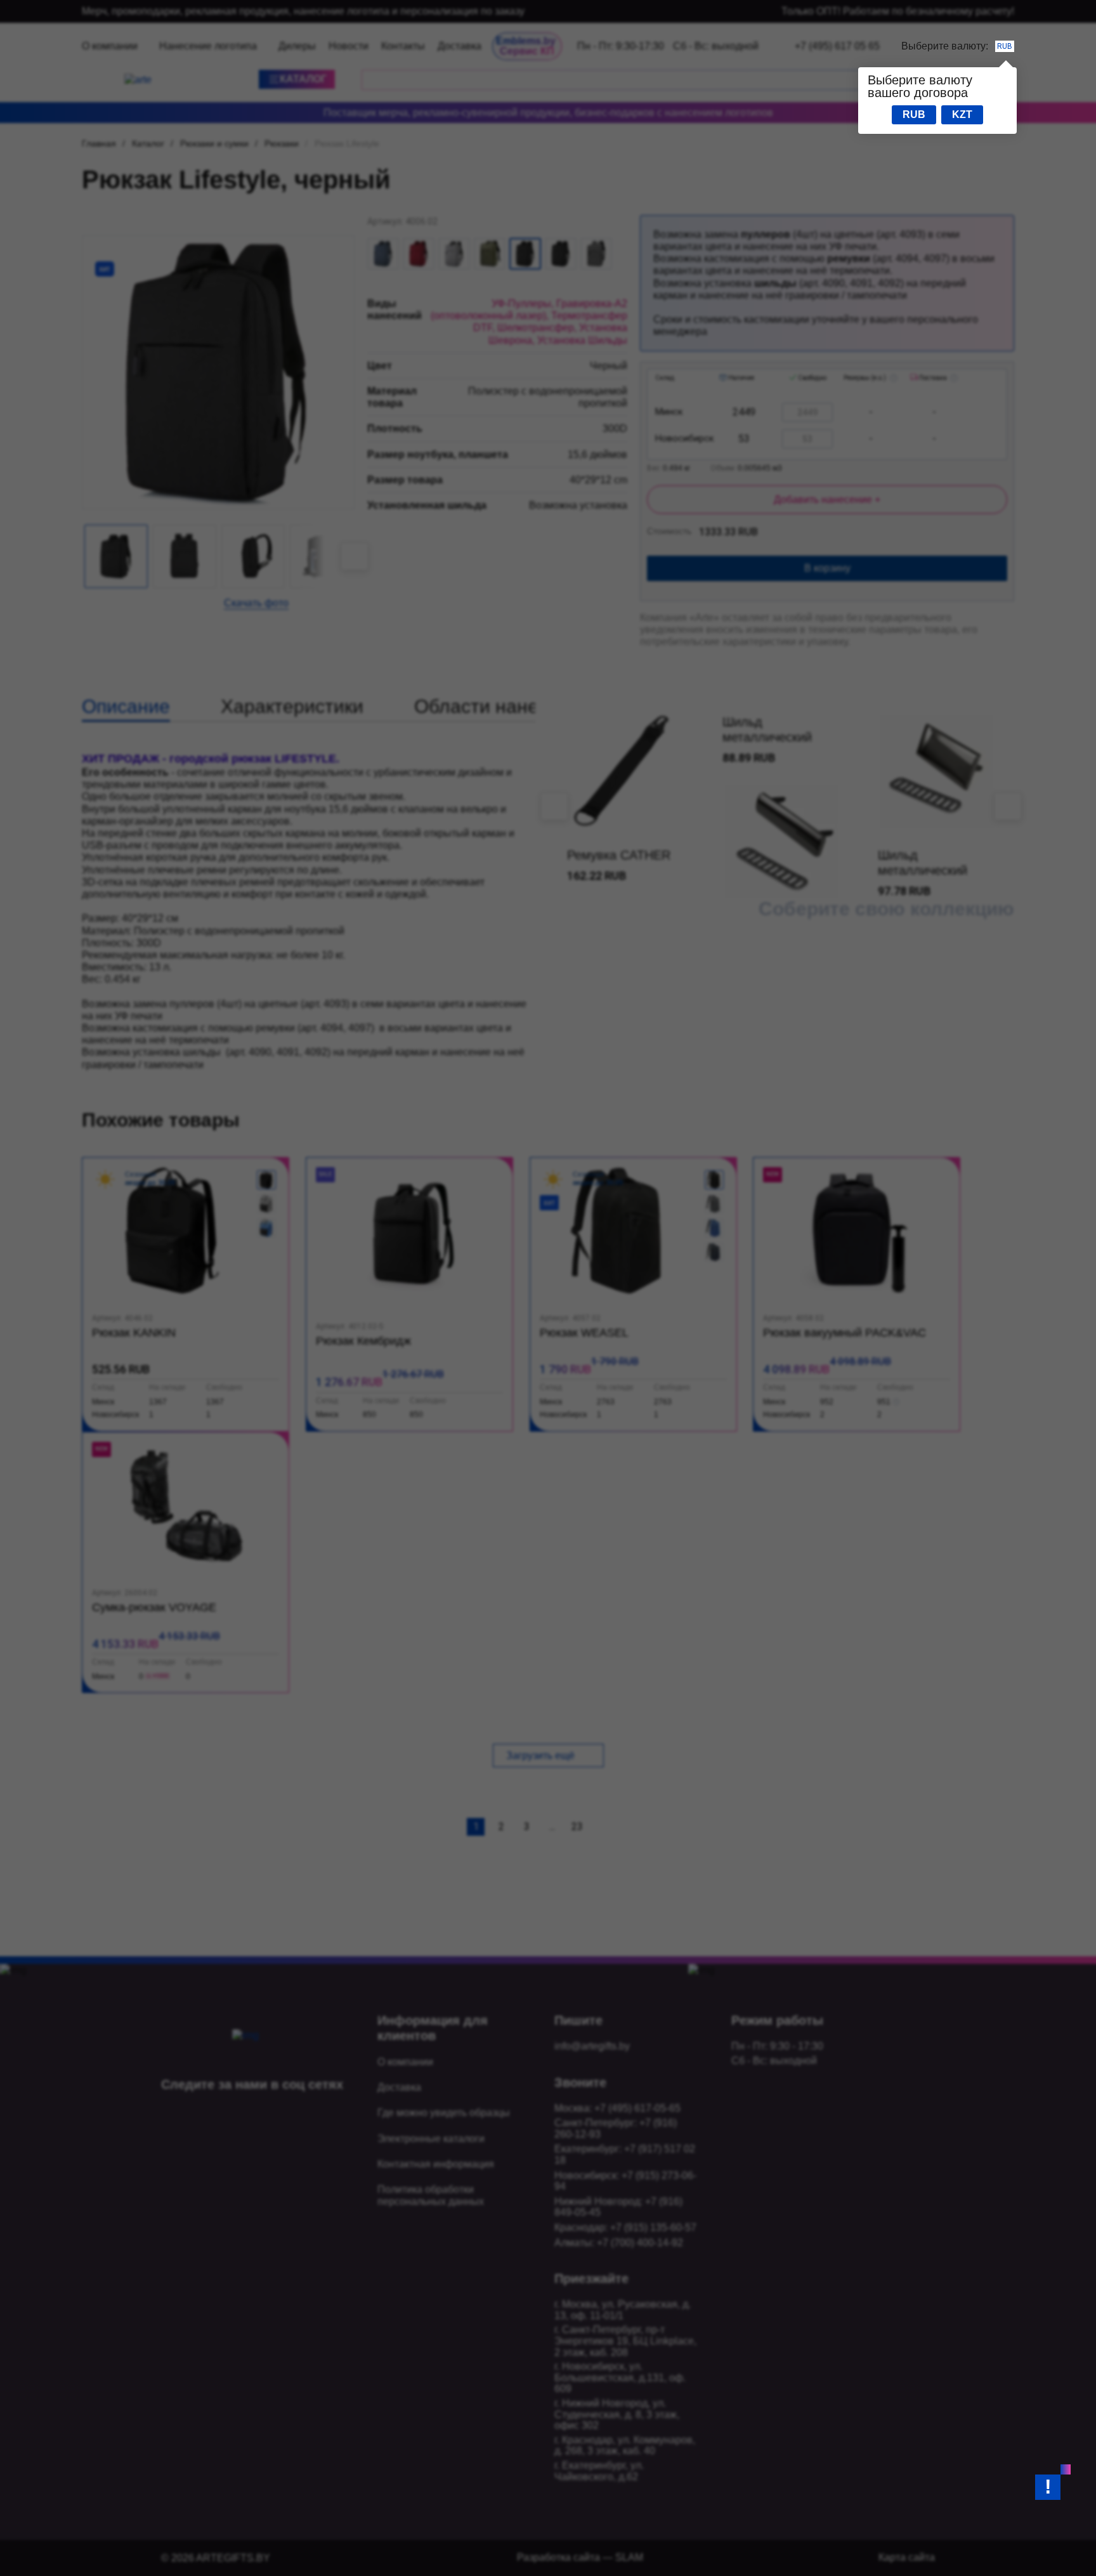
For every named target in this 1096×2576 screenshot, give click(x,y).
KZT (962, 114)
